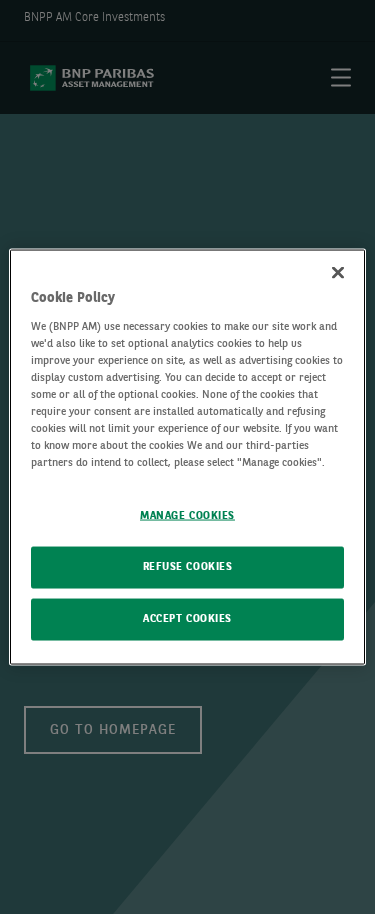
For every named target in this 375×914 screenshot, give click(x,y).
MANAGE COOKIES (187, 516)
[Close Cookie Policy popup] (338, 273)
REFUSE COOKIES (188, 567)
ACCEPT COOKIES (187, 619)
